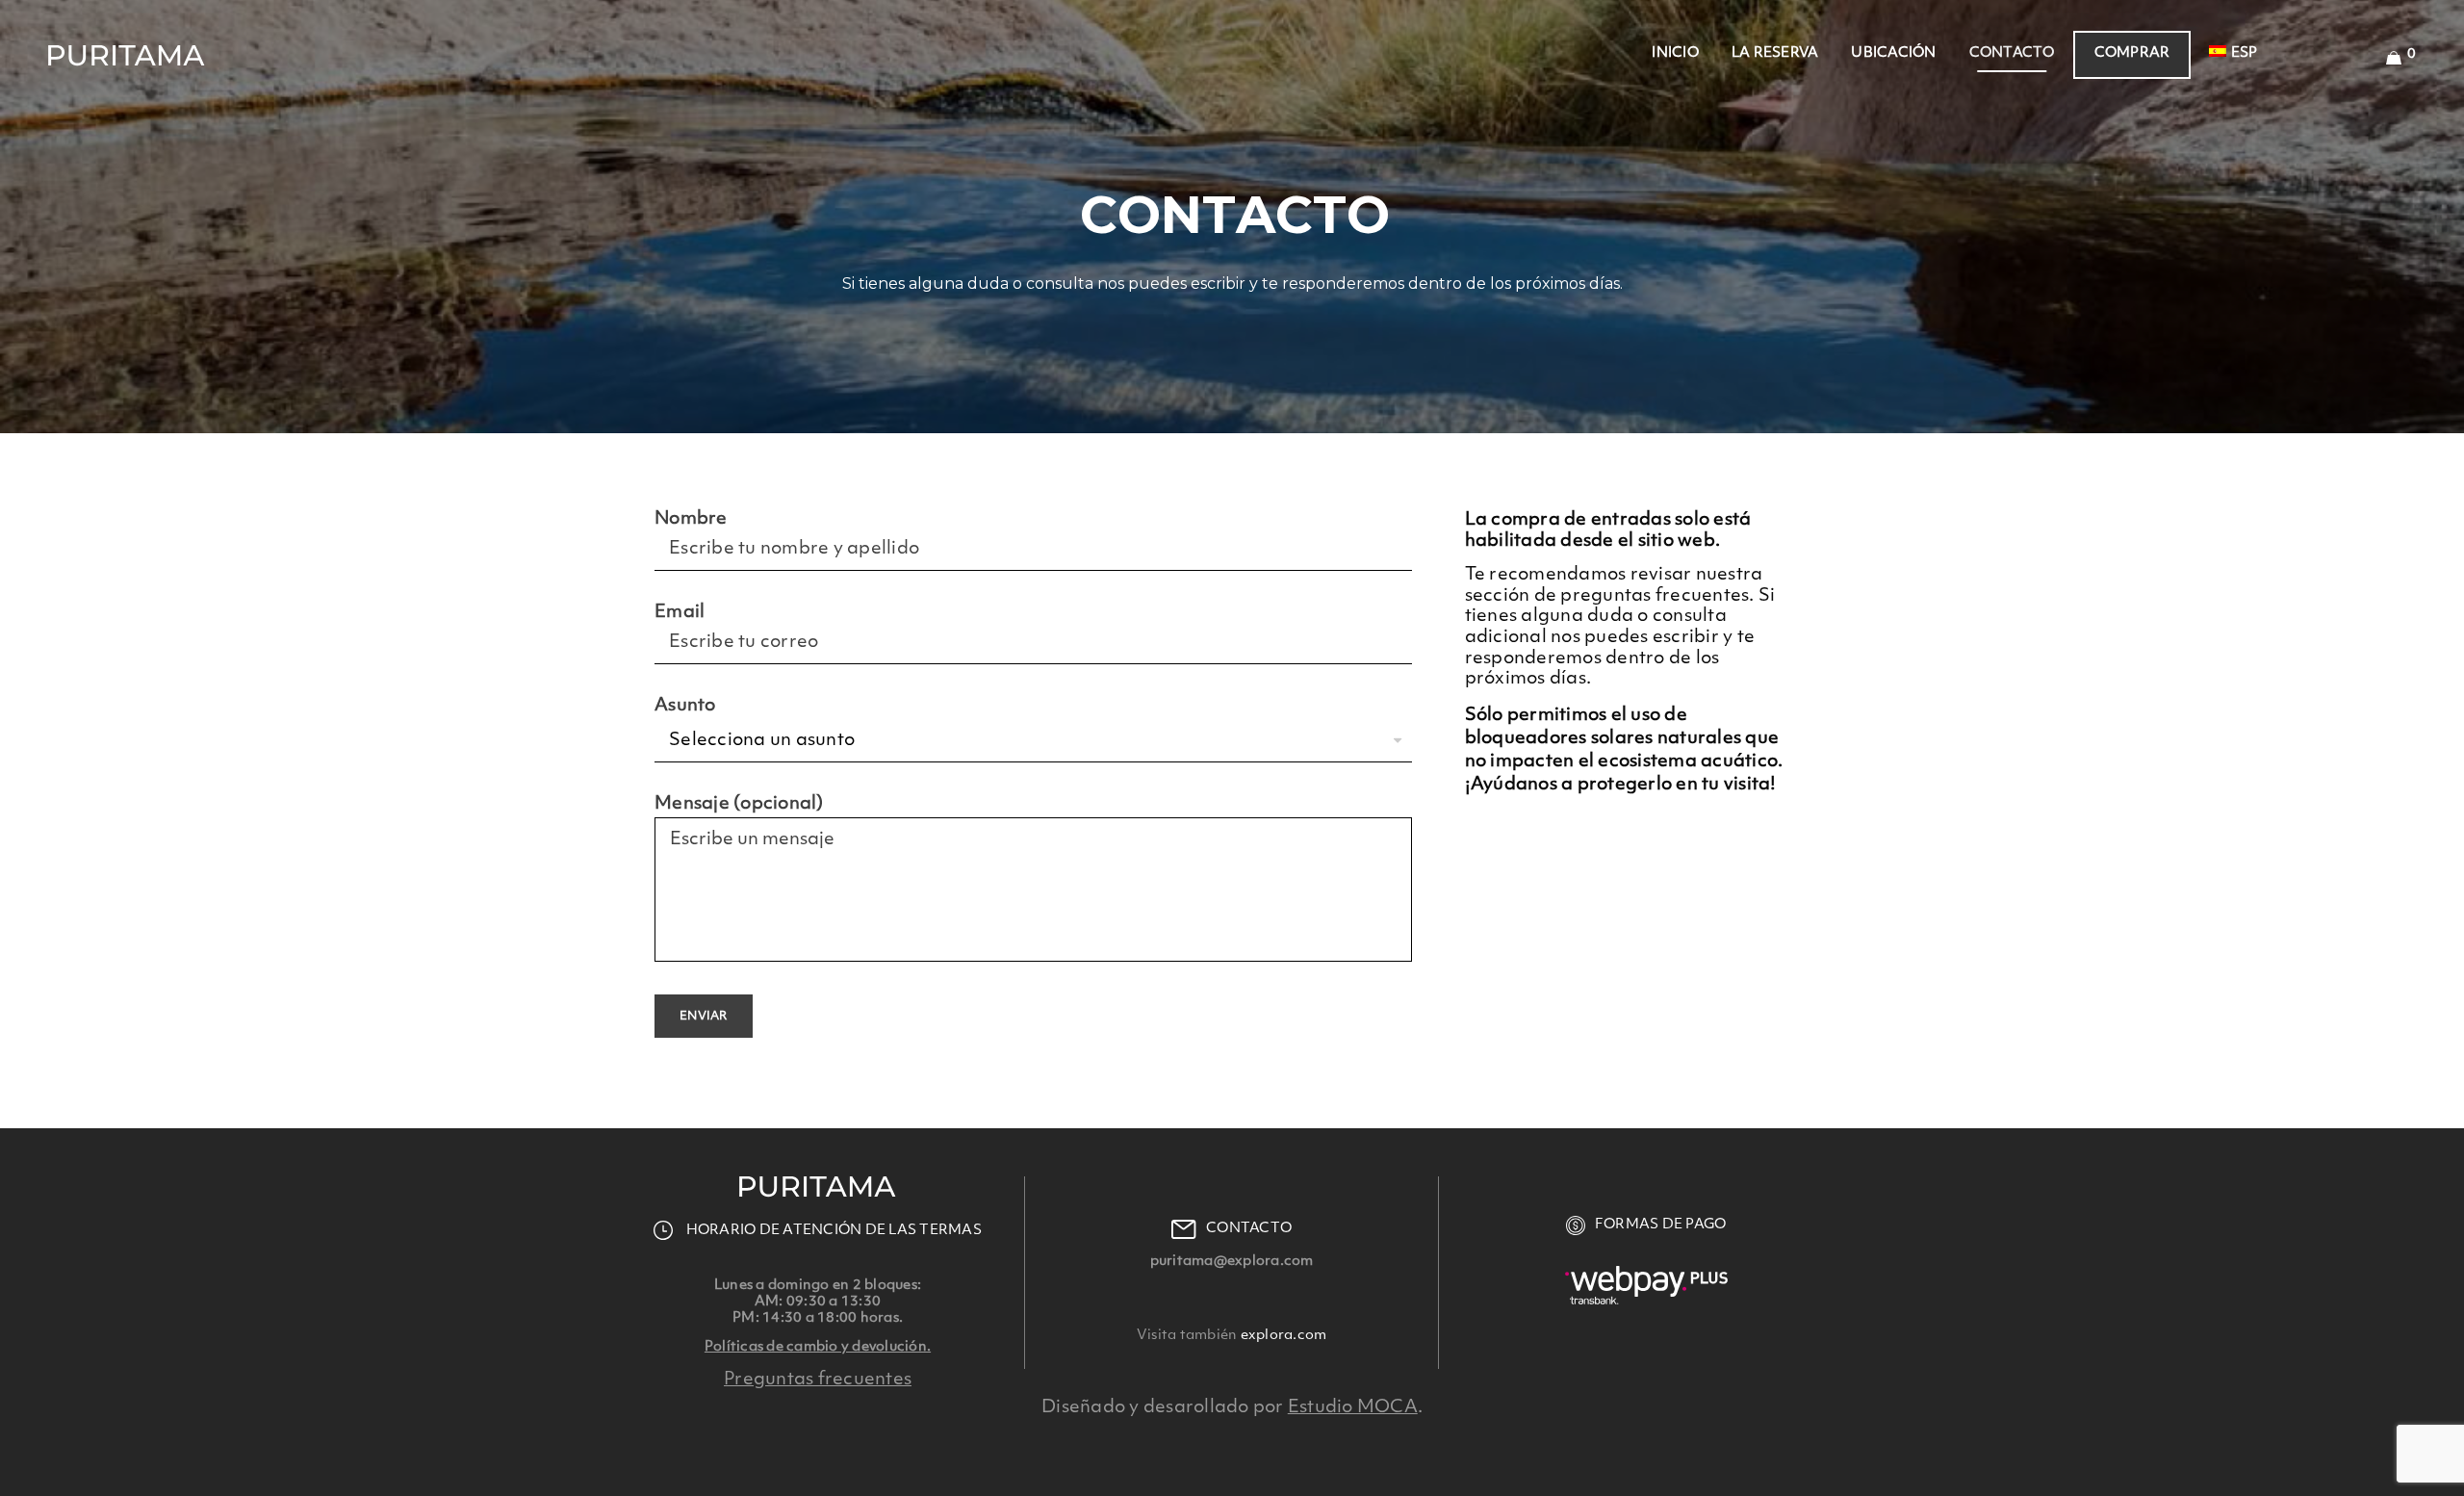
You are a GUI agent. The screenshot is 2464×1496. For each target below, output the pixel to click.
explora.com (1282, 1336)
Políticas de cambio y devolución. (818, 1347)
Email (680, 613)
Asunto (685, 706)
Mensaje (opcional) (739, 804)
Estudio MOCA (1353, 1407)
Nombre (691, 519)
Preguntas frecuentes (818, 1380)
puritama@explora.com (1232, 1262)
